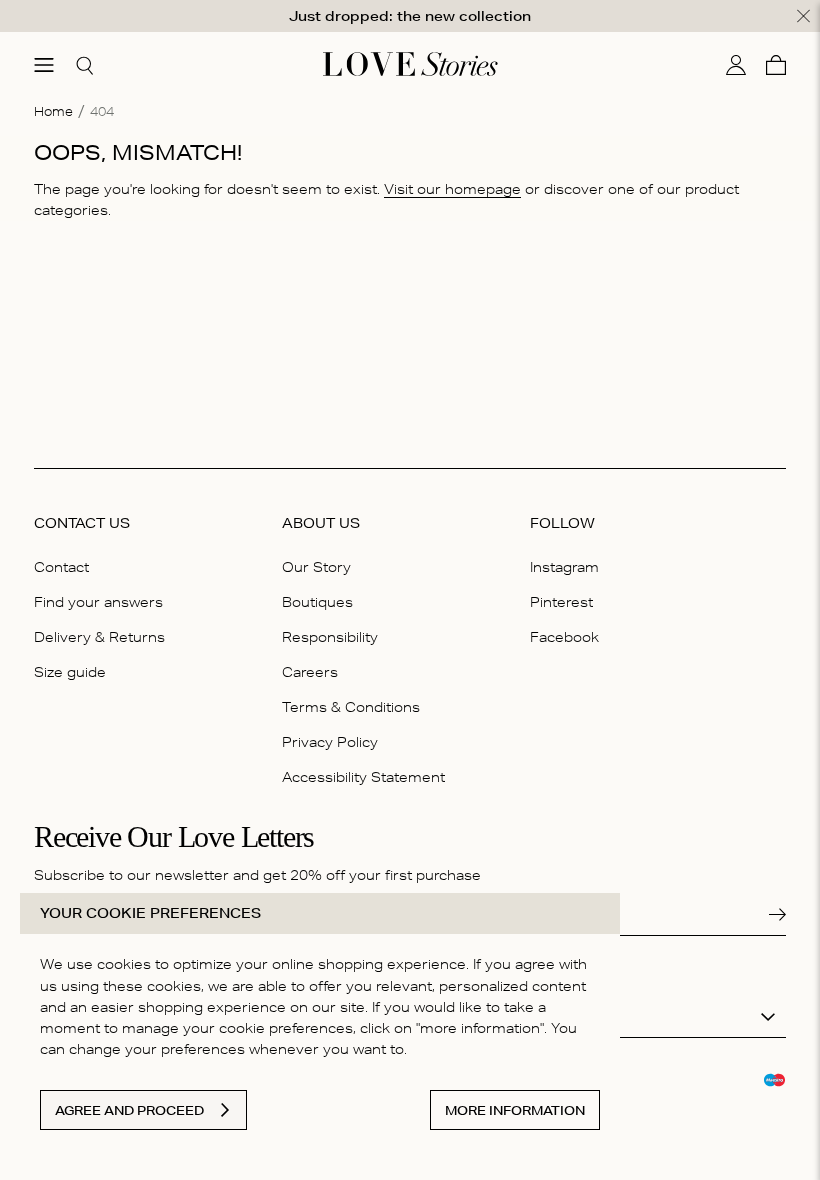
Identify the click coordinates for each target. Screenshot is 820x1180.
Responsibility (330, 637)
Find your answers (98, 602)
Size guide (70, 672)
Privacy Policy (330, 742)
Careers (310, 672)
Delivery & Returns (99, 637)
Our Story (316, 567)
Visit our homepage (452, 189)
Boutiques (317, 602)
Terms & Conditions (351, 707)
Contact (61, 567)
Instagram (564, 567)
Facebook (564, 637)
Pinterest (561, 602)
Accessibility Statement (363, 777)
